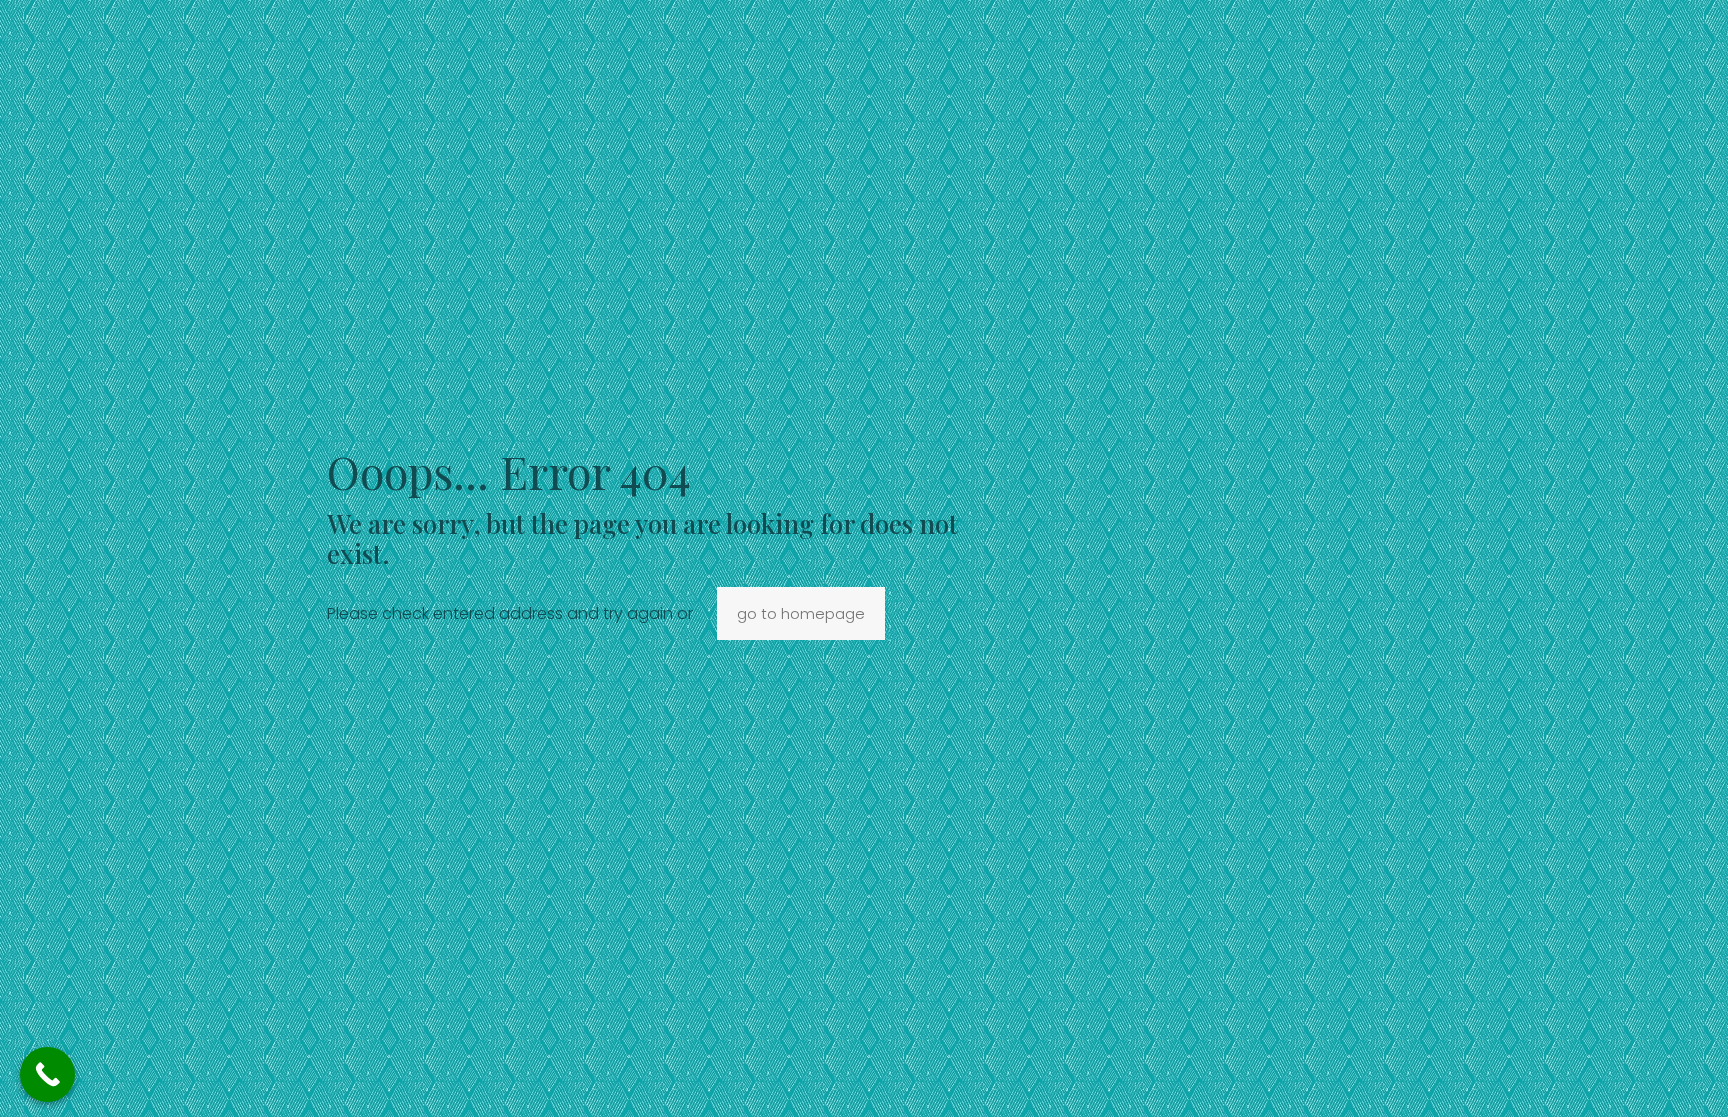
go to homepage (801, 613)
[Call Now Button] (47, 1074)
